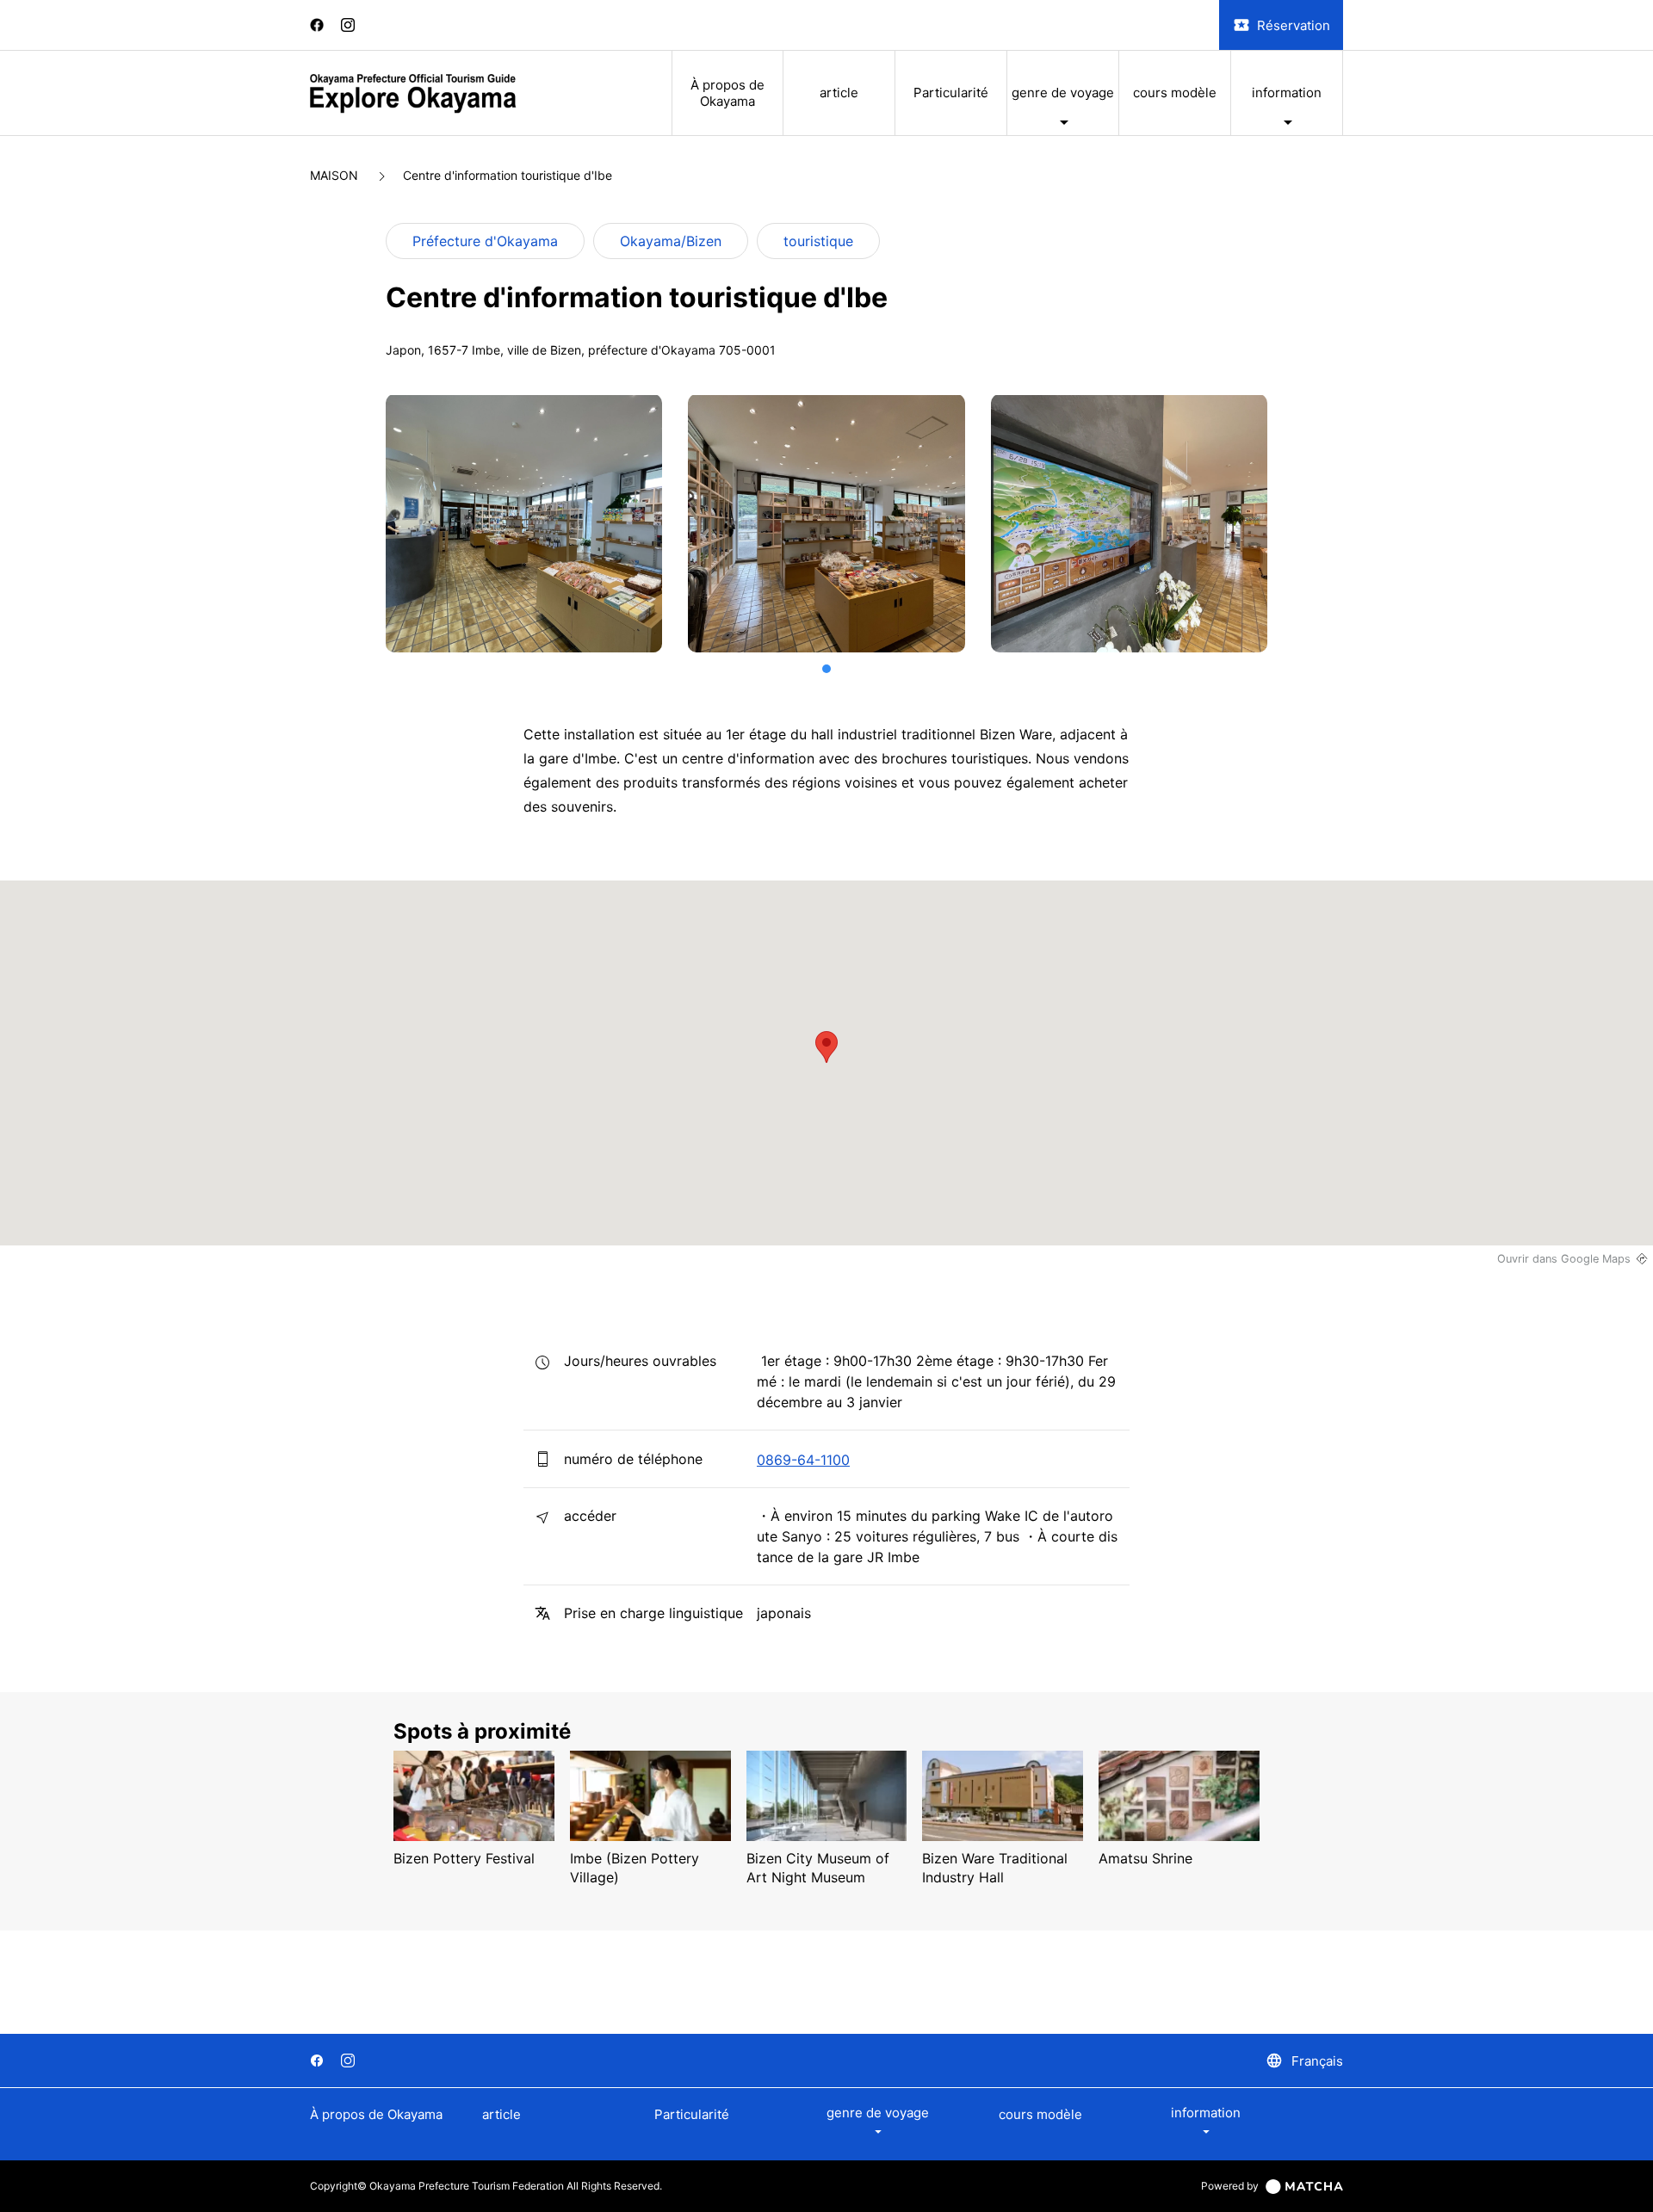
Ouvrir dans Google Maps (1564, 1259)
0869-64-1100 (803, 1460)
